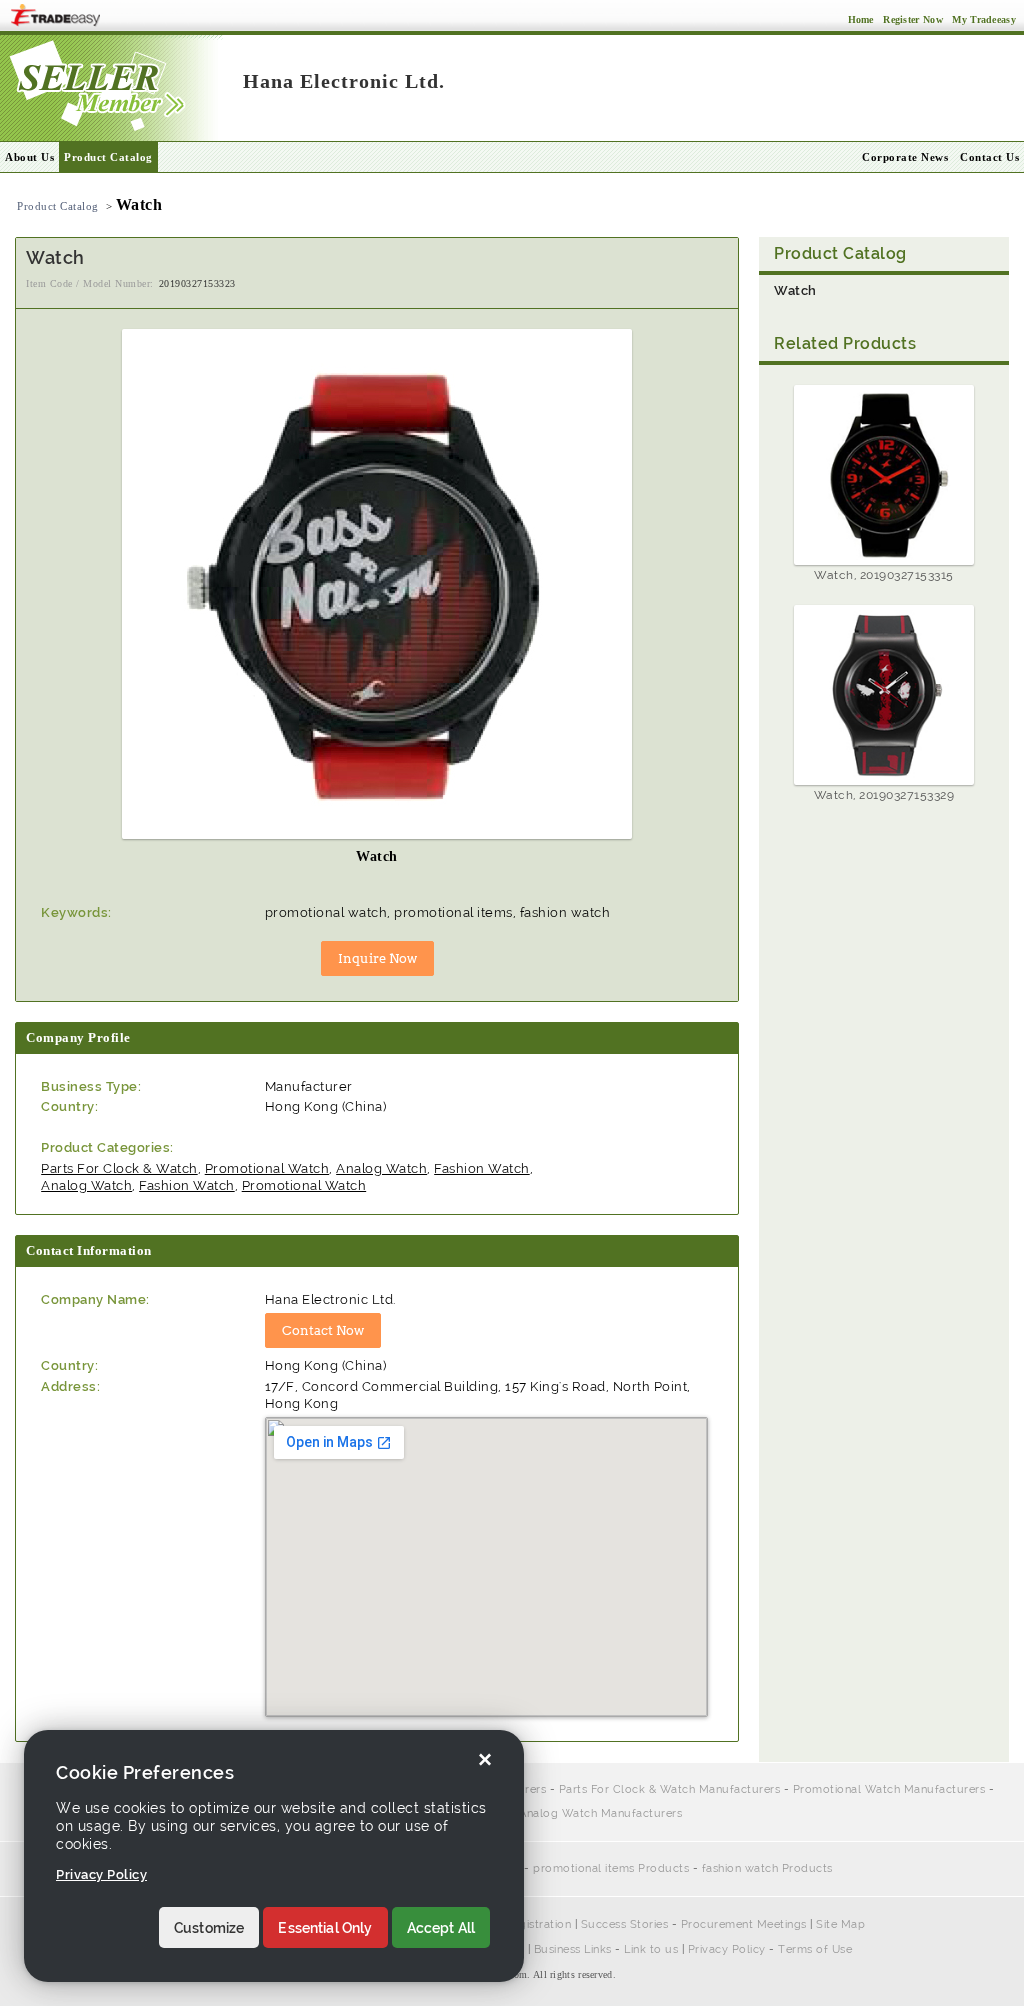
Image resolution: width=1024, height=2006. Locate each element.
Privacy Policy (727, 1949)
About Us (29, 157)
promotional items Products (611, 1868)
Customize (209, 1928)
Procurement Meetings (744, 1924)
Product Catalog (108, 157)
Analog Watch (381, 1168)
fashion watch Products (767, 1868)
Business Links (573, 1949)
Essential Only (325, 1928)
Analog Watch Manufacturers (600, 1813)
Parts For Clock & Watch (119, 1168)
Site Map (840, 1924)
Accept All (441, 1928)
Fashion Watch (482, 1168)
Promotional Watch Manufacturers (889, 1789)
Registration (538, 1924)
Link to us (651, 1949)
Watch (795, 290)
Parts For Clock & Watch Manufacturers (670, 1789)
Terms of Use (815, 1949)
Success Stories (625, 1924)
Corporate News (905, 157)
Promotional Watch (267, 1168)
